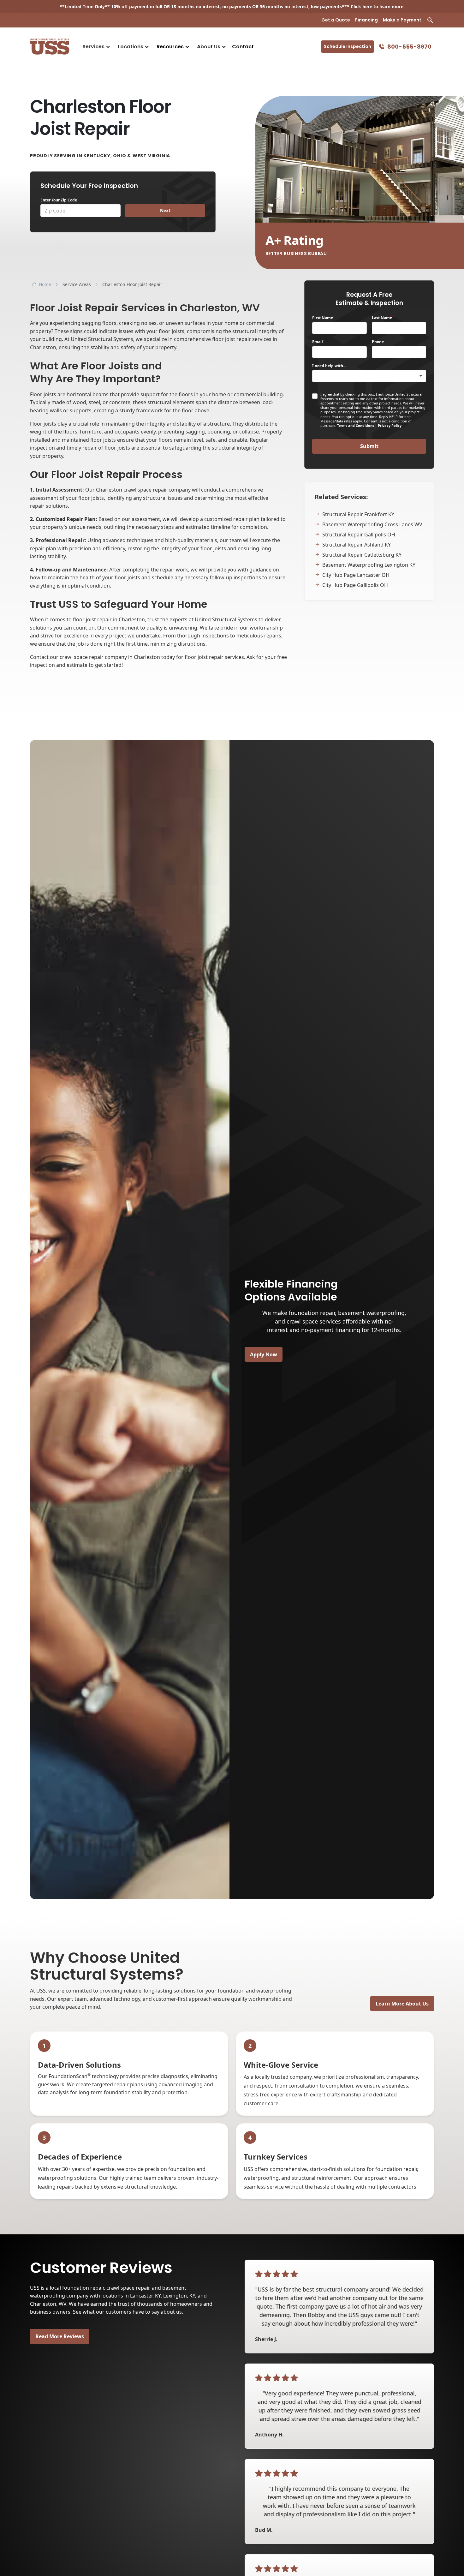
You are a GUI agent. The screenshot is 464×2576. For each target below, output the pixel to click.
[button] (96, 47)
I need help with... (329, 366)
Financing (366, 20)
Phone (378, 342)
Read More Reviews (60, 2336)
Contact (243, 47)
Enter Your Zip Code (59, 200)
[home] (50, 47)
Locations (131, 47)
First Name (323, 318)
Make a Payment (402, 20)
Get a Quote (336, 20)
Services (93, 47)
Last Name (383, 318)
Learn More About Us (402, 2004)
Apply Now (264, 1354)
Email (318, 342)
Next (165, 210)
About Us (209, 47)
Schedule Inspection (348, 46)
